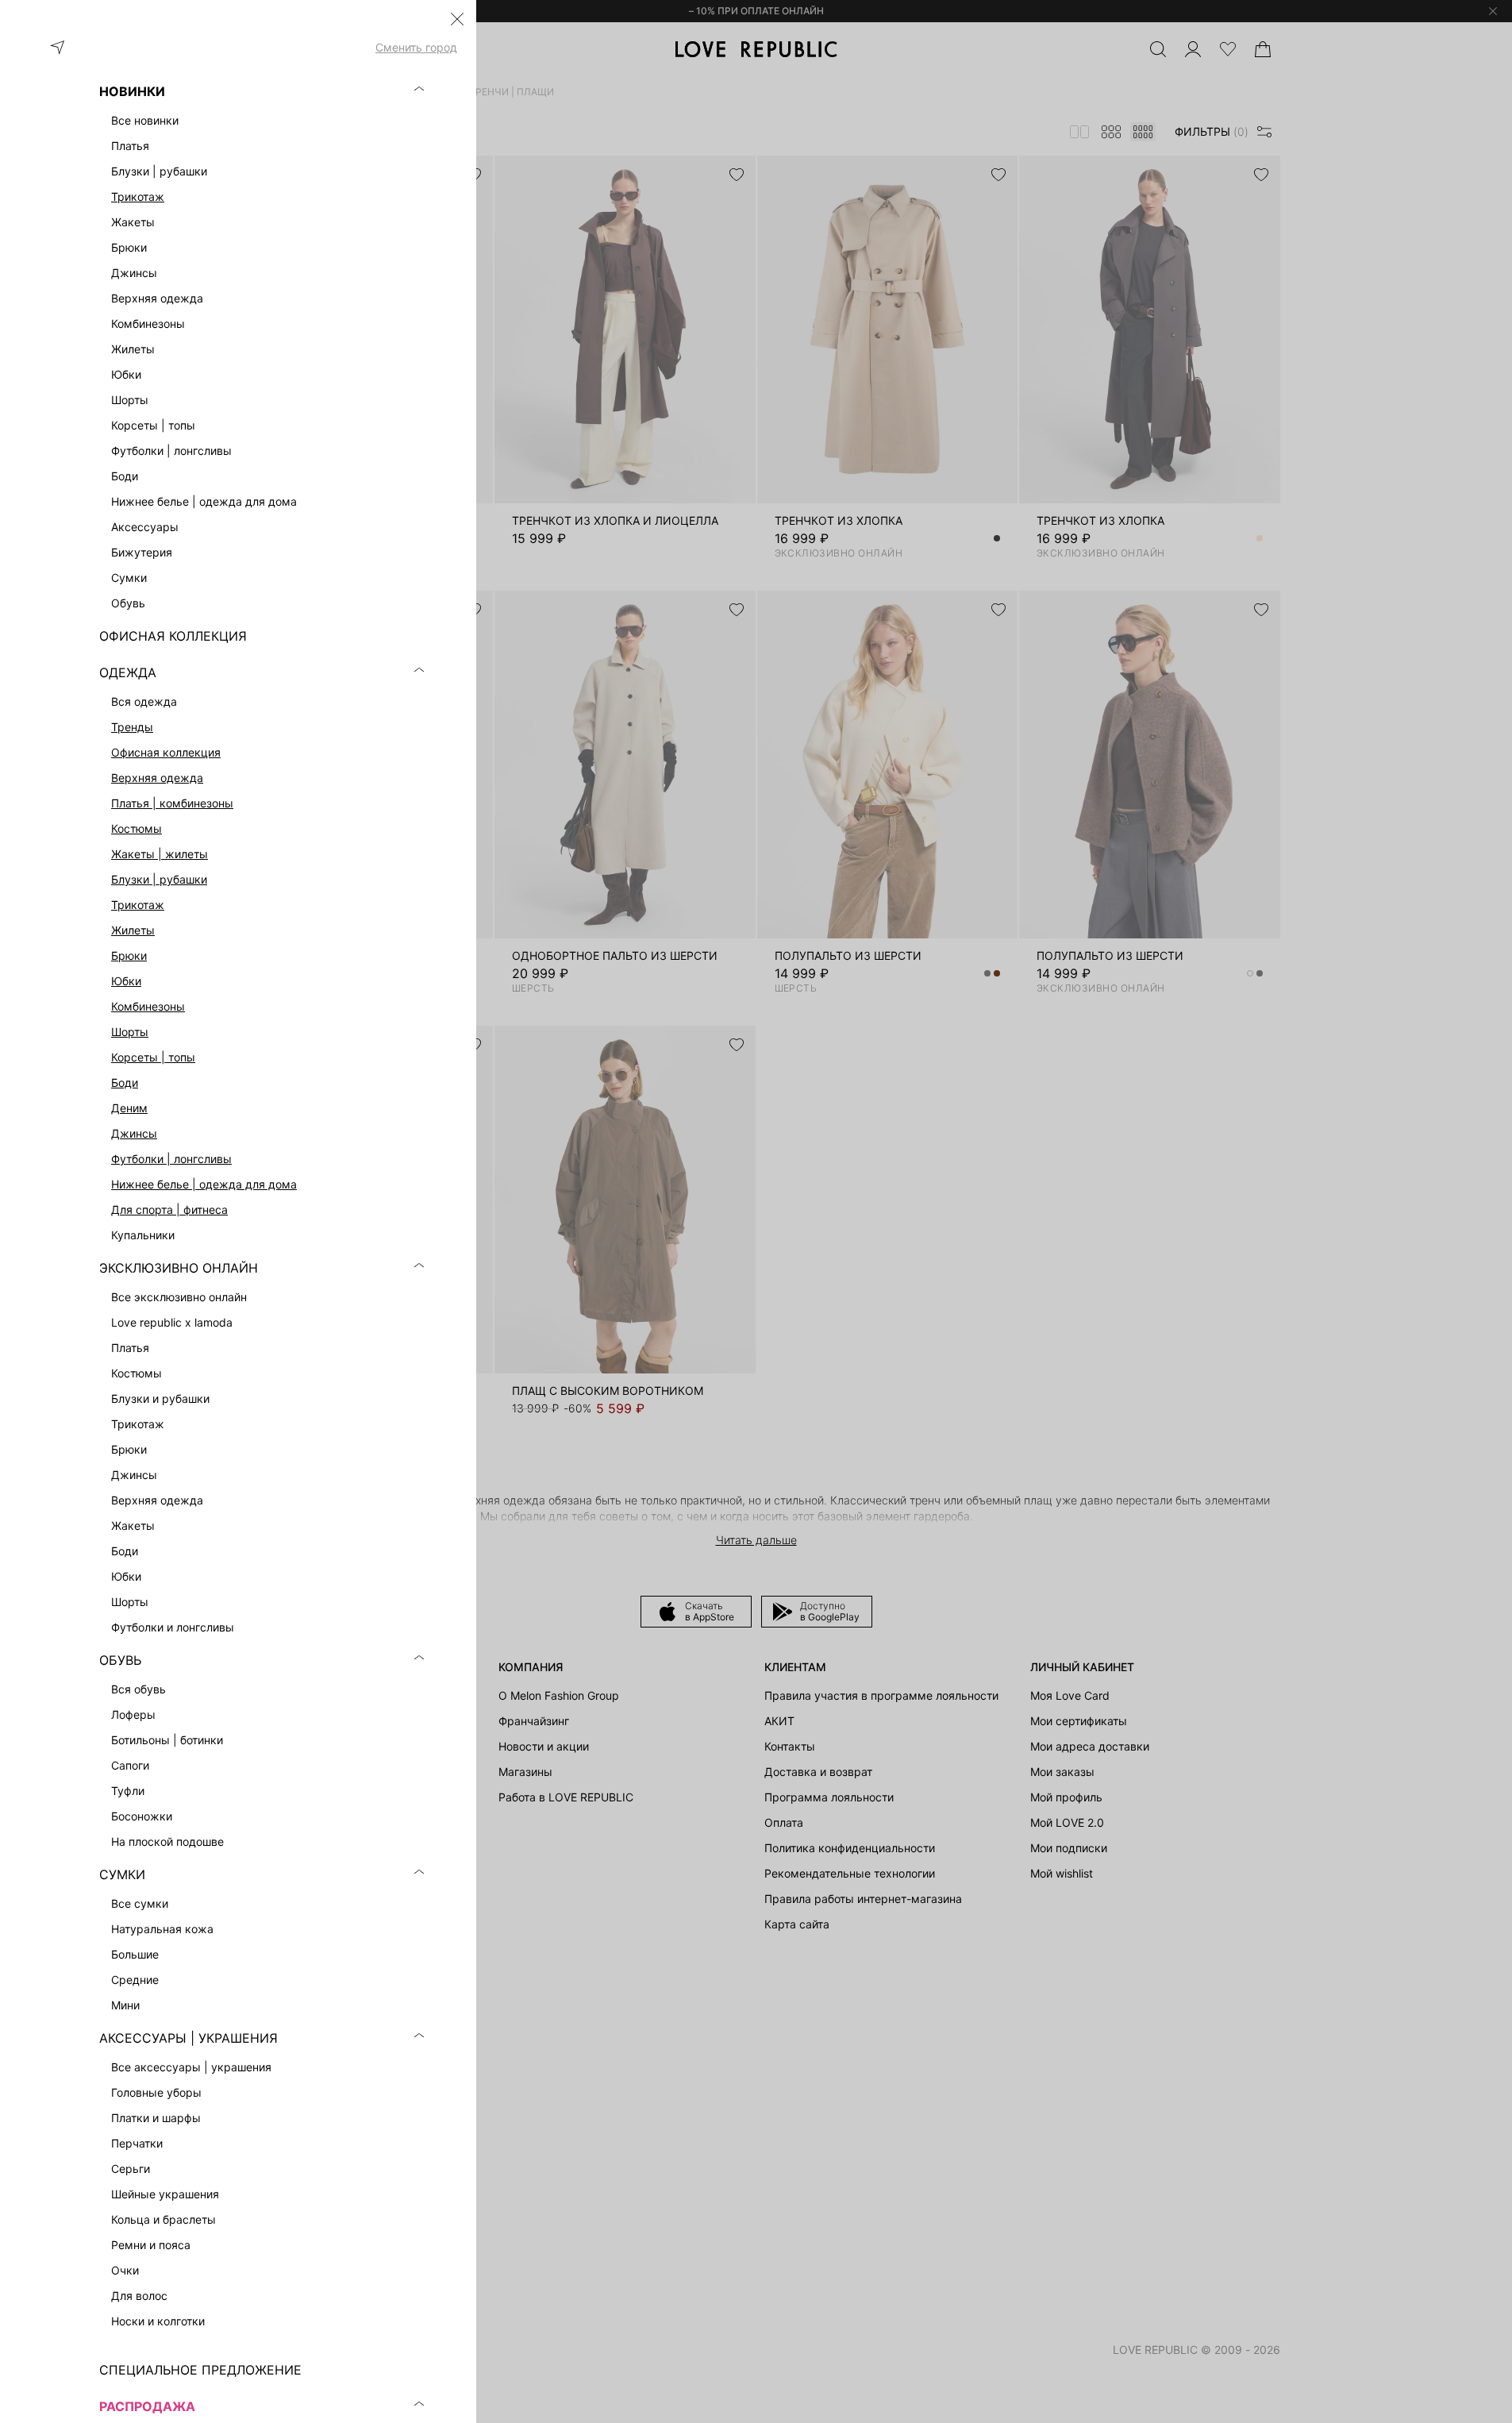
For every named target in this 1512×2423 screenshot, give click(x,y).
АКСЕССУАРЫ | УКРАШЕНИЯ (189, 2038)
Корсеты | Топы (153, 1057)
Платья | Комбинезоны (172, 803)
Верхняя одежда (157, 778)
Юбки (126, 981)
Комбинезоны (148, 1006)
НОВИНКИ (132, 91)
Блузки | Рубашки (159, 879)
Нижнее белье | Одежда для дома (204, 1184)
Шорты (130, 1032)
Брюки (129, 955)
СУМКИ (122, 1874)
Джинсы (134, 1133)
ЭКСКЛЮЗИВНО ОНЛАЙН (179, 1268)
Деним (129, 1108)
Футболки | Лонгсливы (171, 1159)
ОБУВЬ (120, 1660)
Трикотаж (138, 196)
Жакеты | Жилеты (160, 854)
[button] (457, 19)
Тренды (132, 727)
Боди (125, 1082)
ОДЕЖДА (128, 672)
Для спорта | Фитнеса (169, 1210)
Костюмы (137, 828)
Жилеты (133, 930)
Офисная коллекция (166, 752)
